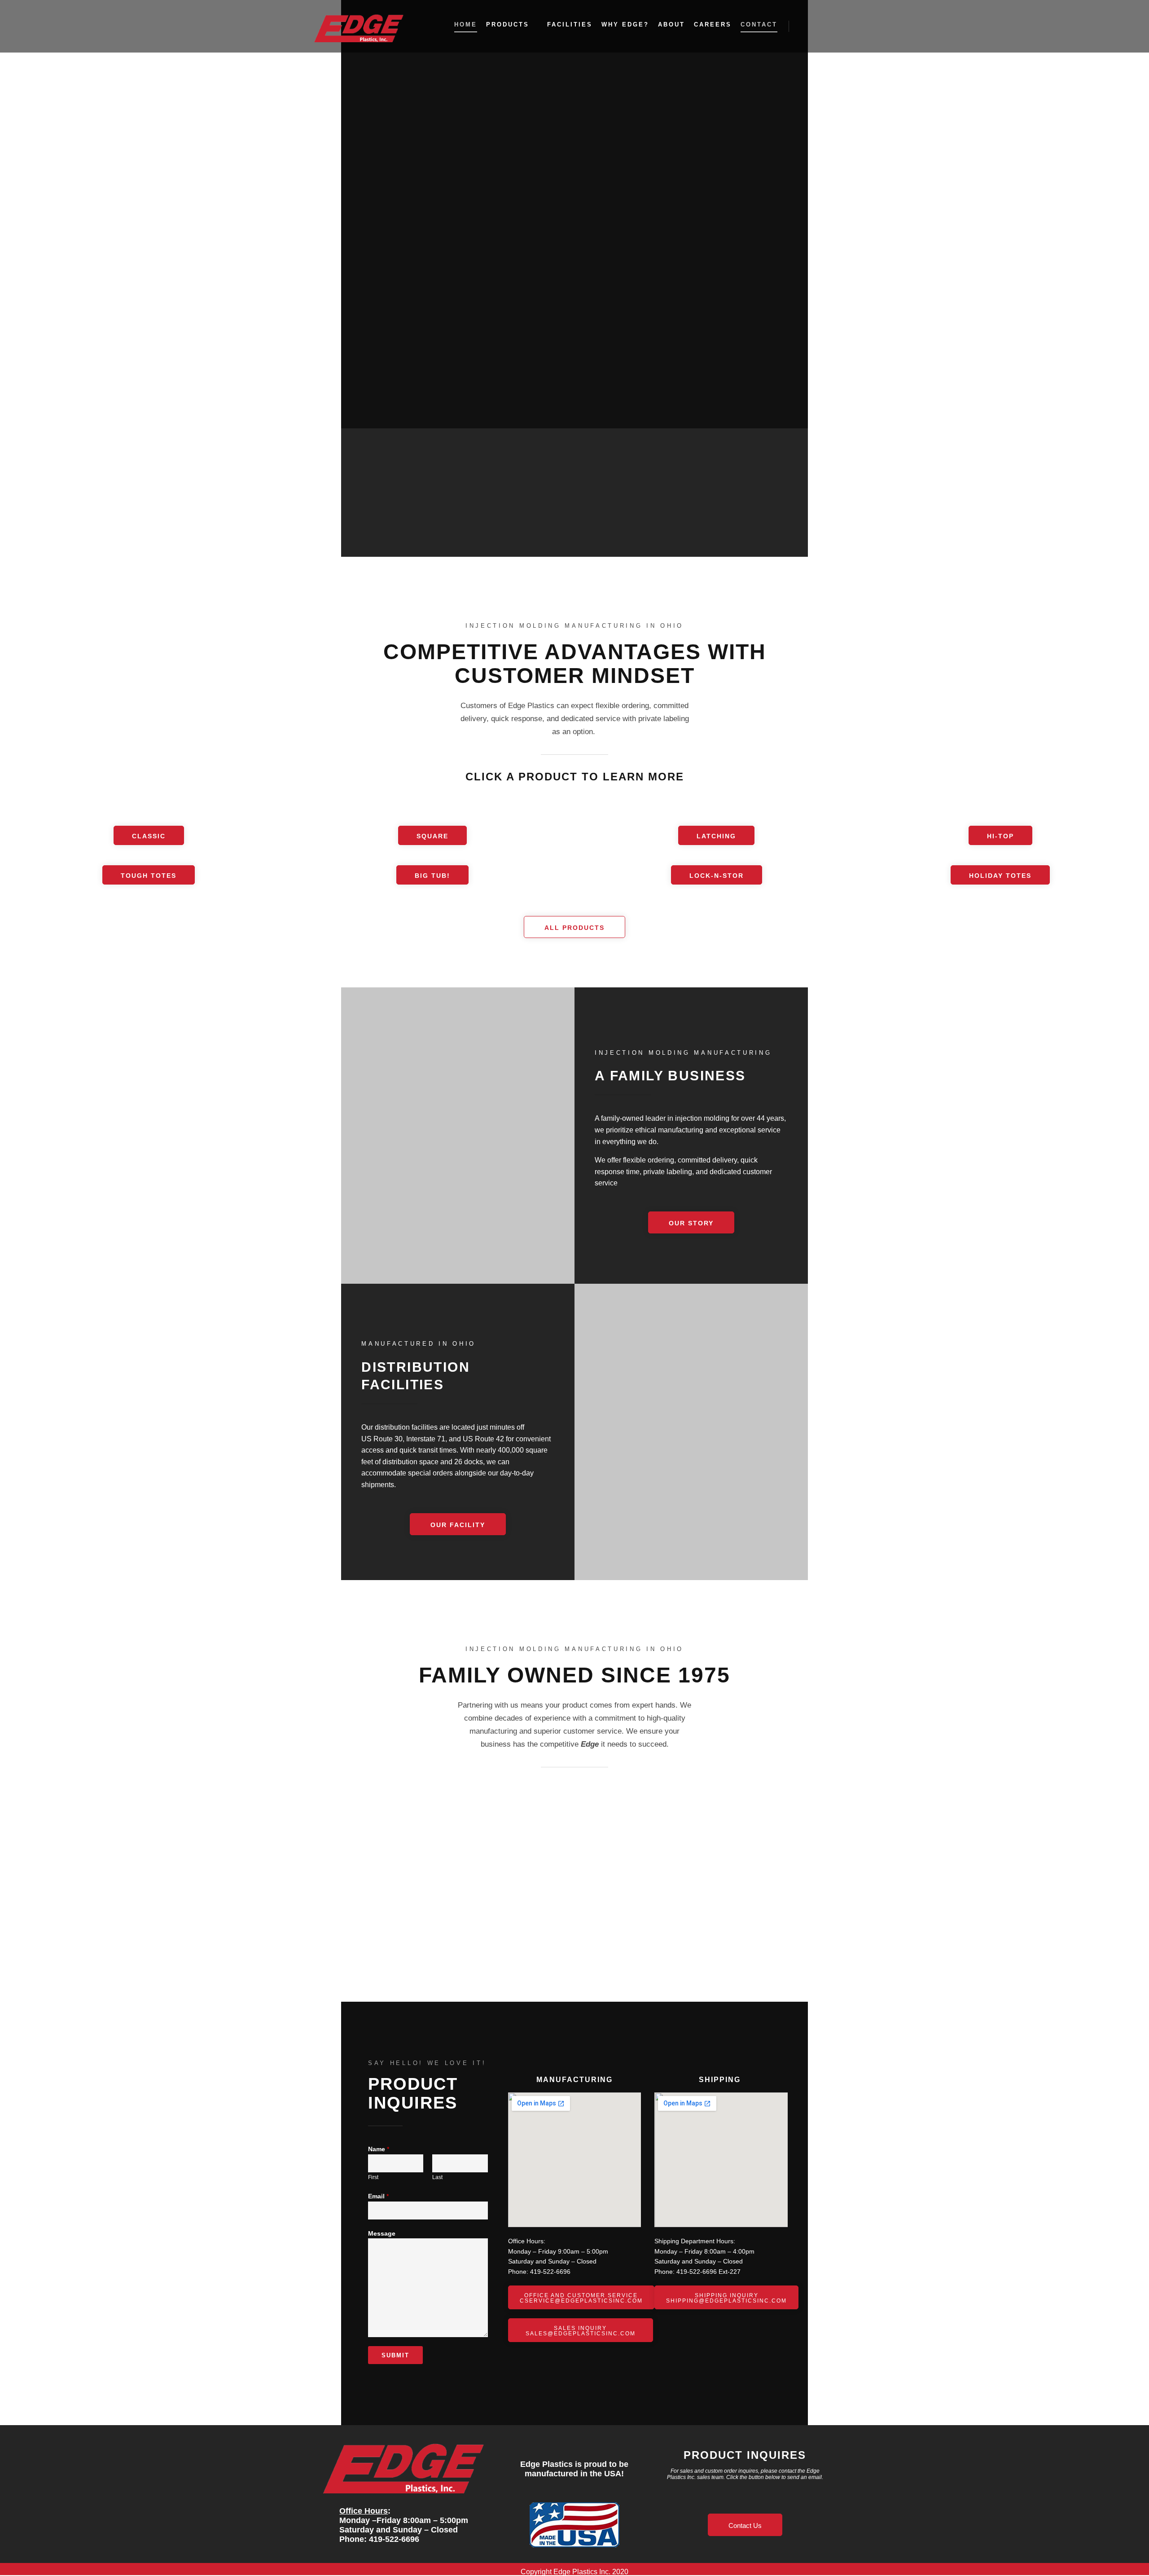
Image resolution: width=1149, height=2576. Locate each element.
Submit (395, 2355)
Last (437, 2177)
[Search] (804, 26)
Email (378, 2196)
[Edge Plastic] (359, 26)
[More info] (820, 26)
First (373, 2177)
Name (379, 2149)
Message (382, 2233)
